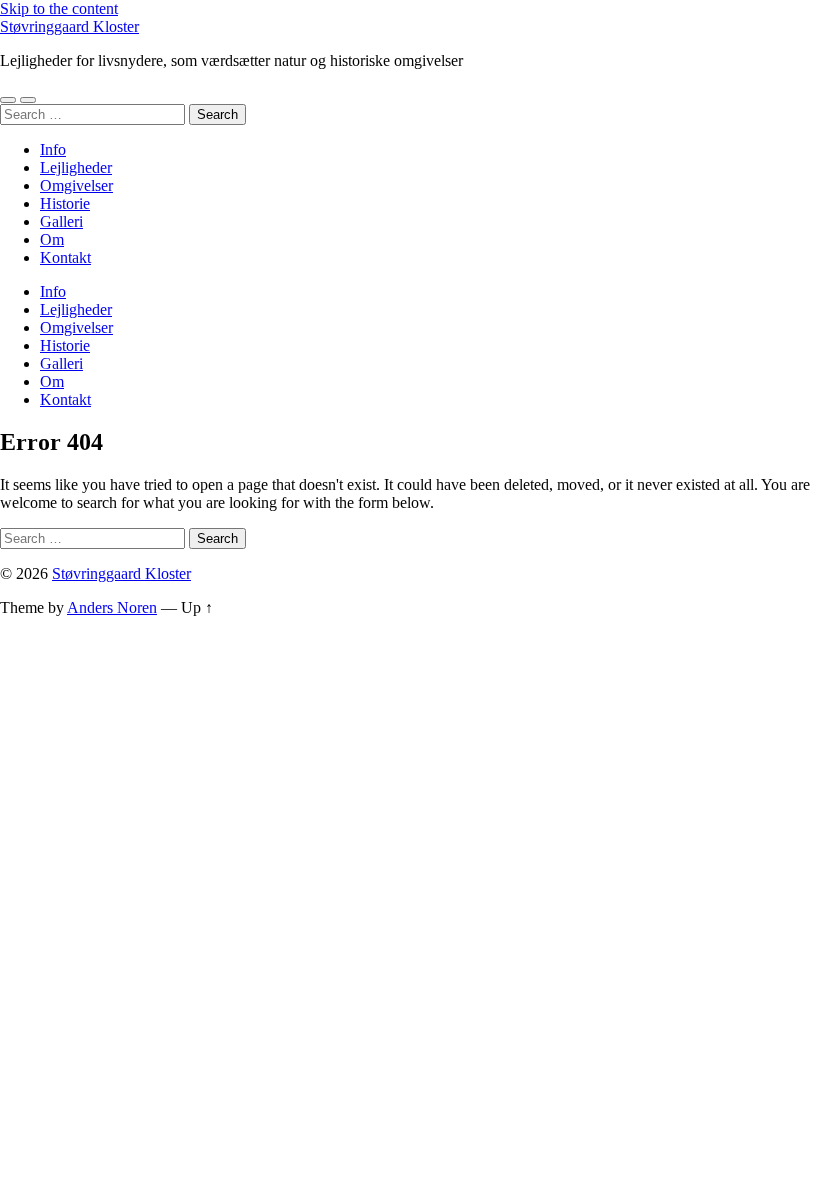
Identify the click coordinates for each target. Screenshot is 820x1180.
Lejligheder (76, 167)
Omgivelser (76, 185)
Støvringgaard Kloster (69, 26)
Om (52, 239)
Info (53, 149)
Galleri (61, 221)
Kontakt (65, 257)
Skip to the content (59, 8)
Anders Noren (112, 607)
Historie (65, 203)
